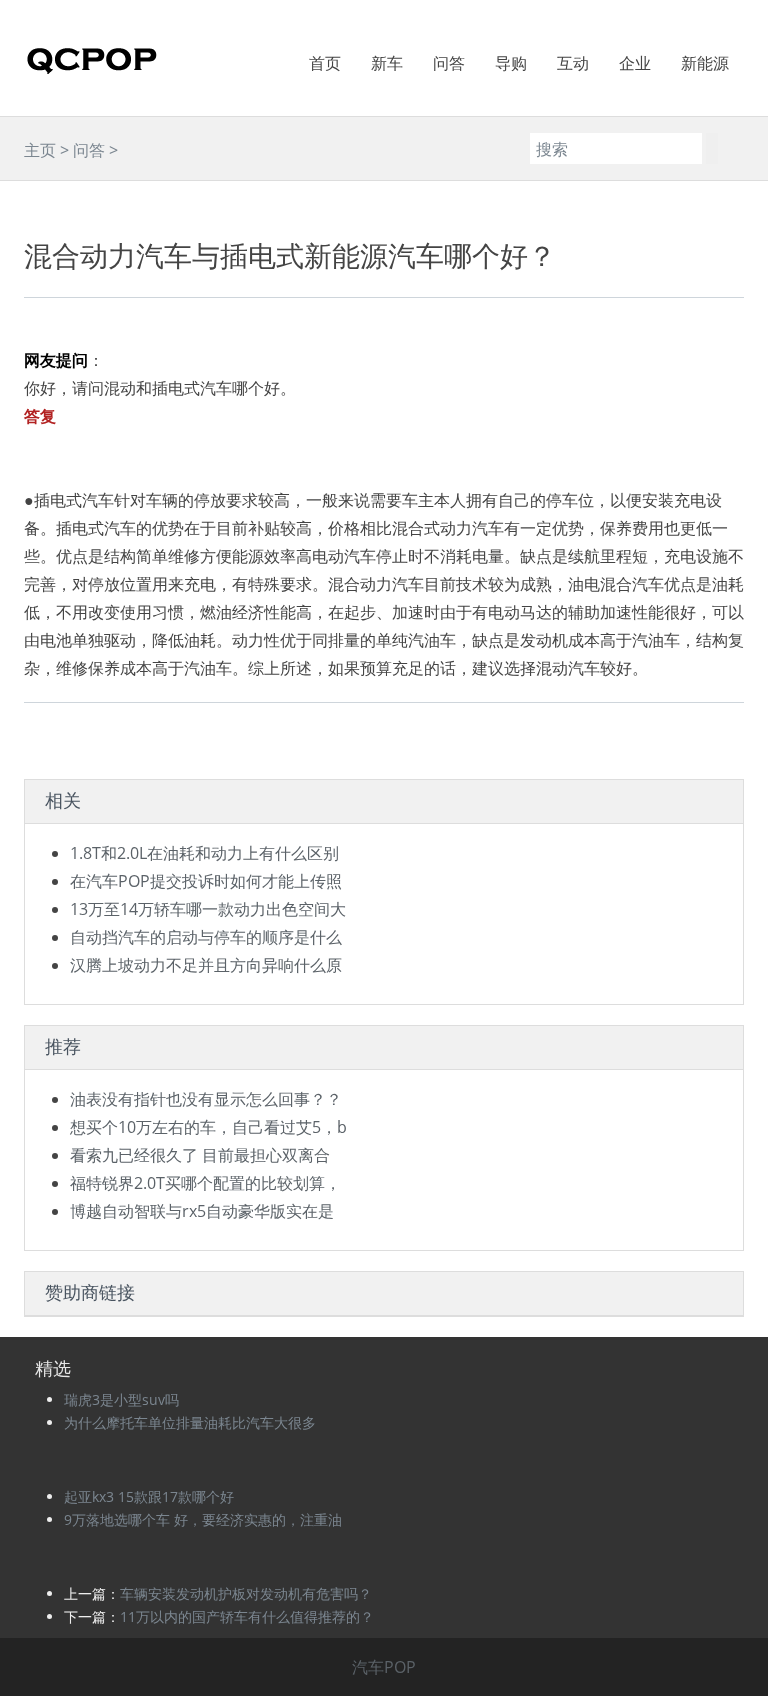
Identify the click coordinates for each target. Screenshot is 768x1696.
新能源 (705, 63)
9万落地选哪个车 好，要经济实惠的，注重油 (203, 1519)
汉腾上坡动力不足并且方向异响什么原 (206, 965)
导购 (511, 63)
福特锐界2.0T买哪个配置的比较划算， (205, 1183)
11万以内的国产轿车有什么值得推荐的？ (247, 1616)
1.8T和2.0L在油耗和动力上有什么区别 (204, 853)
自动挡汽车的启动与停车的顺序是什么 (206, 937)
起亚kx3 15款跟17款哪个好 (149, 1496)
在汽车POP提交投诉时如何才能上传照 (206, 881)
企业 (635, 63)
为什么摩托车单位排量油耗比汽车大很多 (190, 1422)
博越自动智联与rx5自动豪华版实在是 (202, 1211)
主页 (40, 150)
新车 (387, 63)
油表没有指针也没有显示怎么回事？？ (206, 1099)
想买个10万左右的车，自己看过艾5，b (208, 1127)
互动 (573, 63)
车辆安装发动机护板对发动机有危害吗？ (246, 1593)
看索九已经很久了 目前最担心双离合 (200, 1155)
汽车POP (384, 1667)
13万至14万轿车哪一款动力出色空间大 (208, 909)
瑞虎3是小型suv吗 (121, 1399)
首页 (325, 63)
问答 (449, 63)
